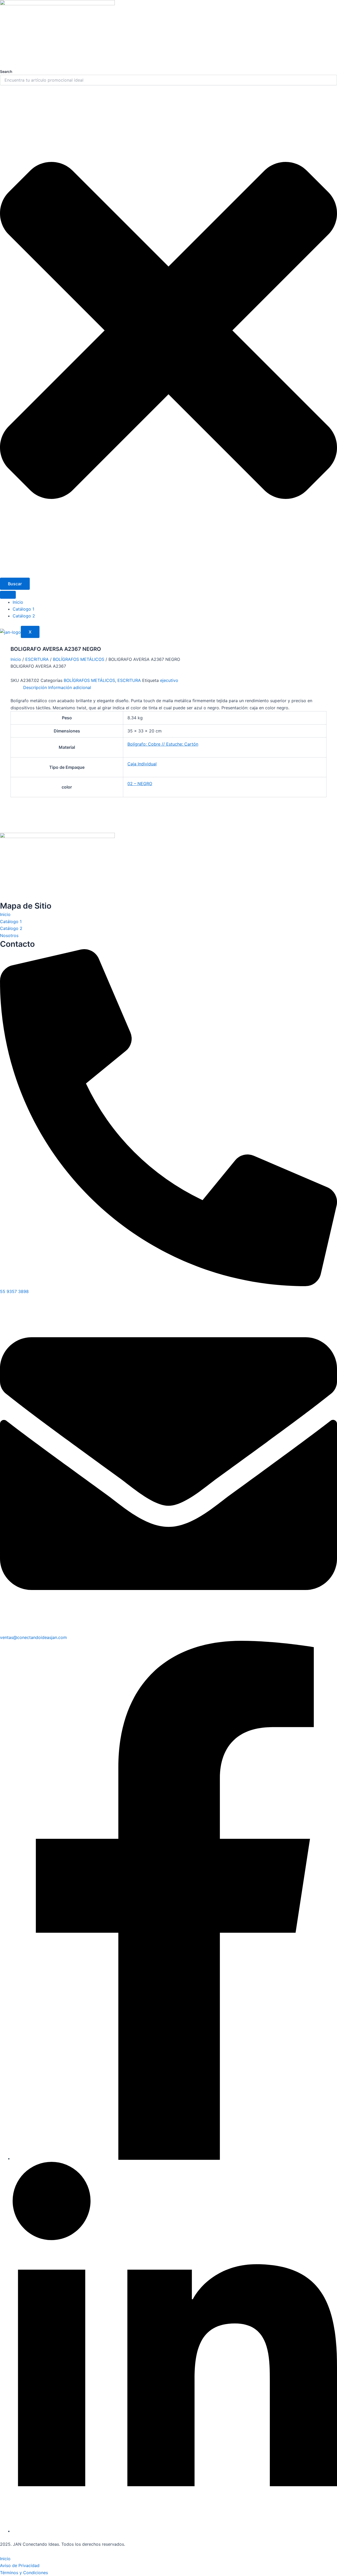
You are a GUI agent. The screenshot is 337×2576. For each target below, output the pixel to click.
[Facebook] (175, 2158)
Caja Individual (142, 764)
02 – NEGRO (140, 784)
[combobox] (168, 80)
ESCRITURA (37, 659)
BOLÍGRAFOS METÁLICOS (79, 659)
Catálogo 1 (23, 609)
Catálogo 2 (24, 616)
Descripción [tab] (35, 687)
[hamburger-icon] (8, 595)
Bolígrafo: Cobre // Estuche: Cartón (163, 744)
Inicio (18, 602)
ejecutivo (169, 680)
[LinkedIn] (175, 2531)
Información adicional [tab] (70, 687)
